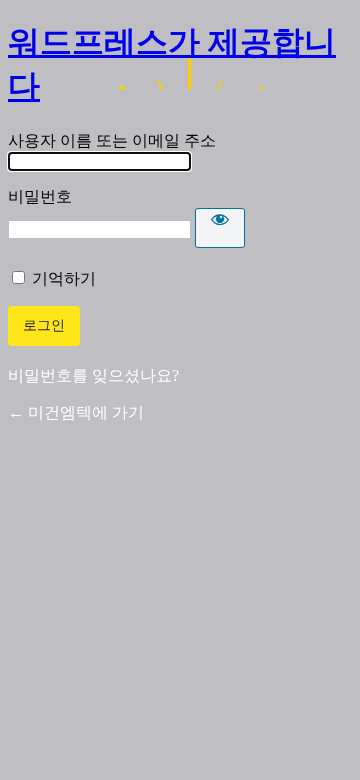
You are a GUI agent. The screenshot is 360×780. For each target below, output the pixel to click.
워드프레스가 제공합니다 (172, 64)
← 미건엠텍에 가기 (76, 412)
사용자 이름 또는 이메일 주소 (112, 140)
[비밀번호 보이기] (220, 228)
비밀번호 (40, 196)
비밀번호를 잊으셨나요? (93, 375)
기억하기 (64, 278)
